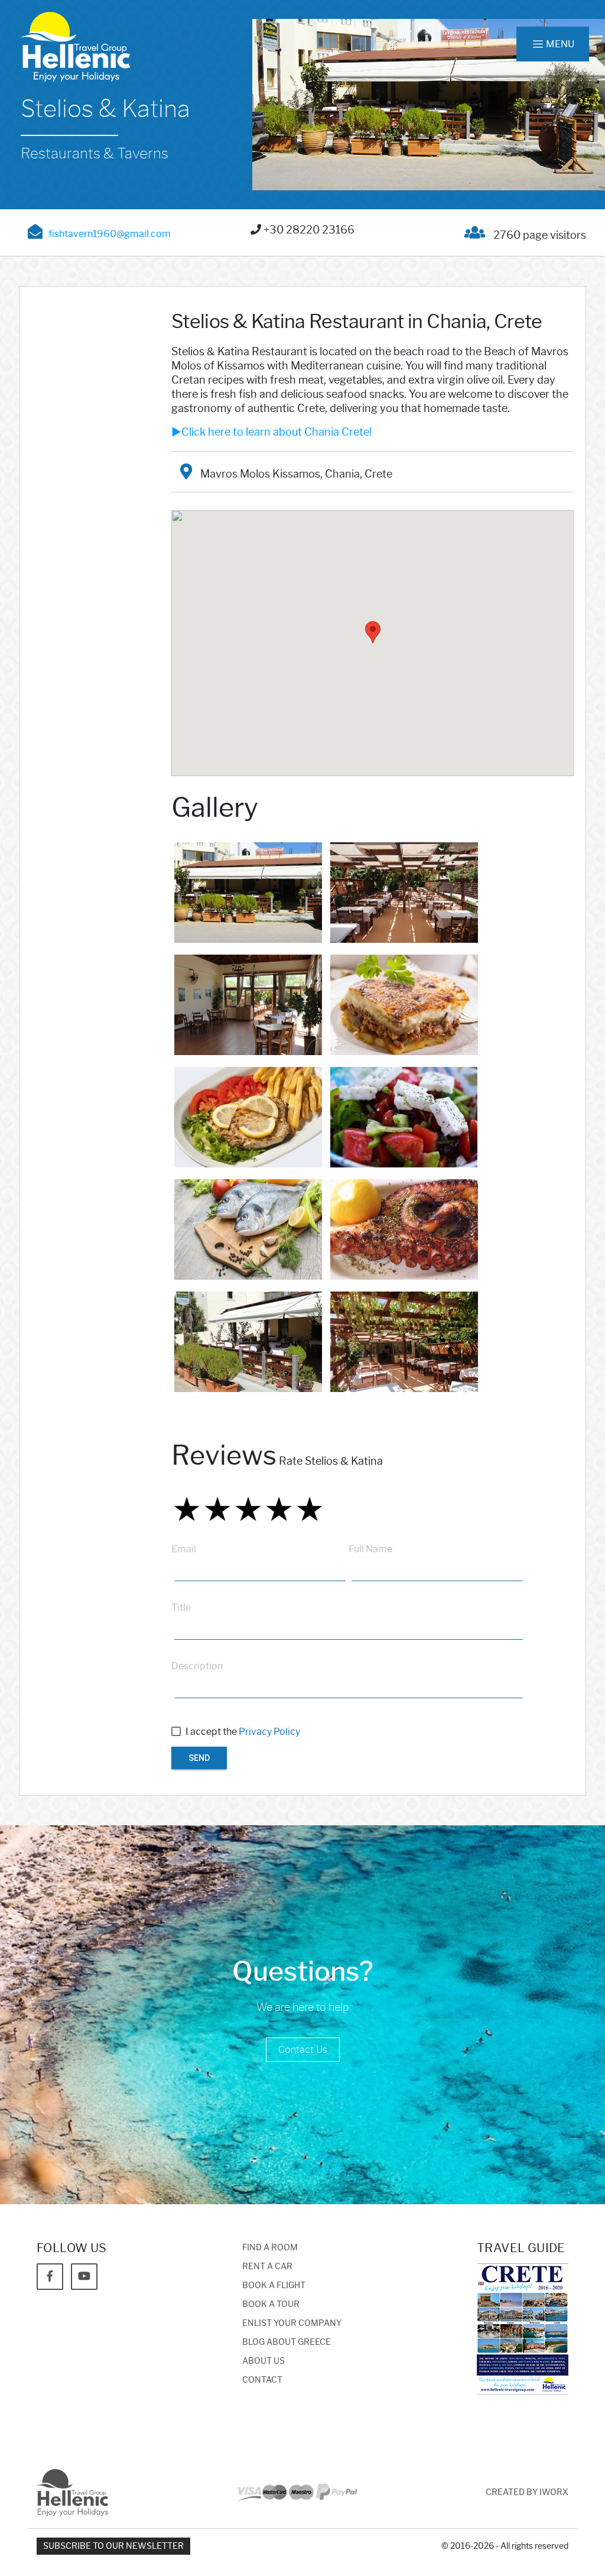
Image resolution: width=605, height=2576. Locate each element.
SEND (199, 1758)
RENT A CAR (267, 2267)
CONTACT (262, 2380)
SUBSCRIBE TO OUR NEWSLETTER (113, 2546)
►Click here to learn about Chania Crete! (271, 432)
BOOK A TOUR (271, 2304)
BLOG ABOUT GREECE (287, 2342)
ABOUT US (264, 2361)
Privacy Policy (269, 1732)
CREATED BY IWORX (527, 2492)
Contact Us (303, 2050)
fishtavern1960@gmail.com (110, 234)
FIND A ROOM (270, 2248)
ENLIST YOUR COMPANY (292, 2323)
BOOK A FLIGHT (274, 2285)
